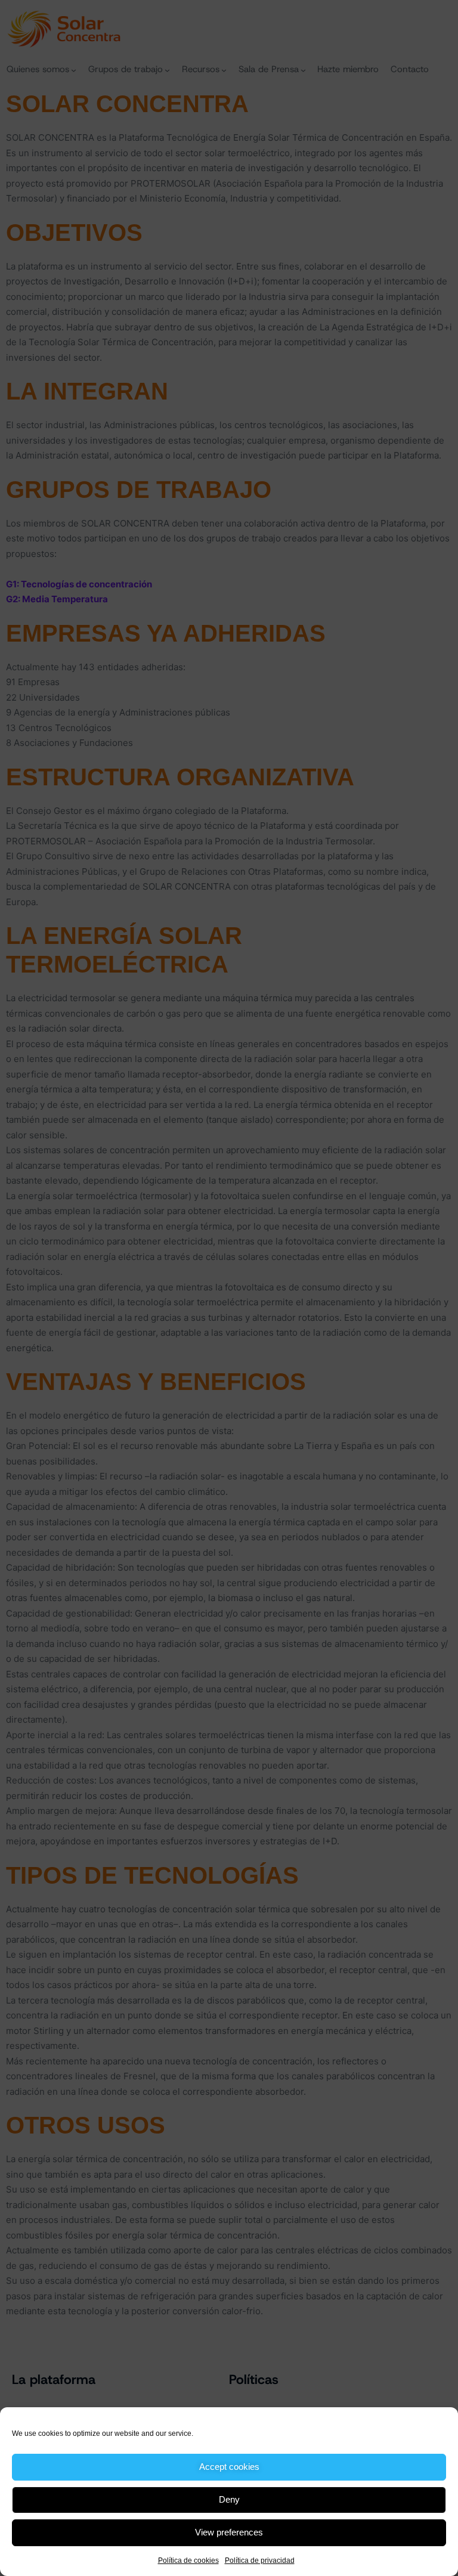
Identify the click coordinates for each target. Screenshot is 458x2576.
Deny (229, 2499)
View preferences (229, 2532)
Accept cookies (229, 2467)
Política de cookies (188, 2560)
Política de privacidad (260, 2560)
